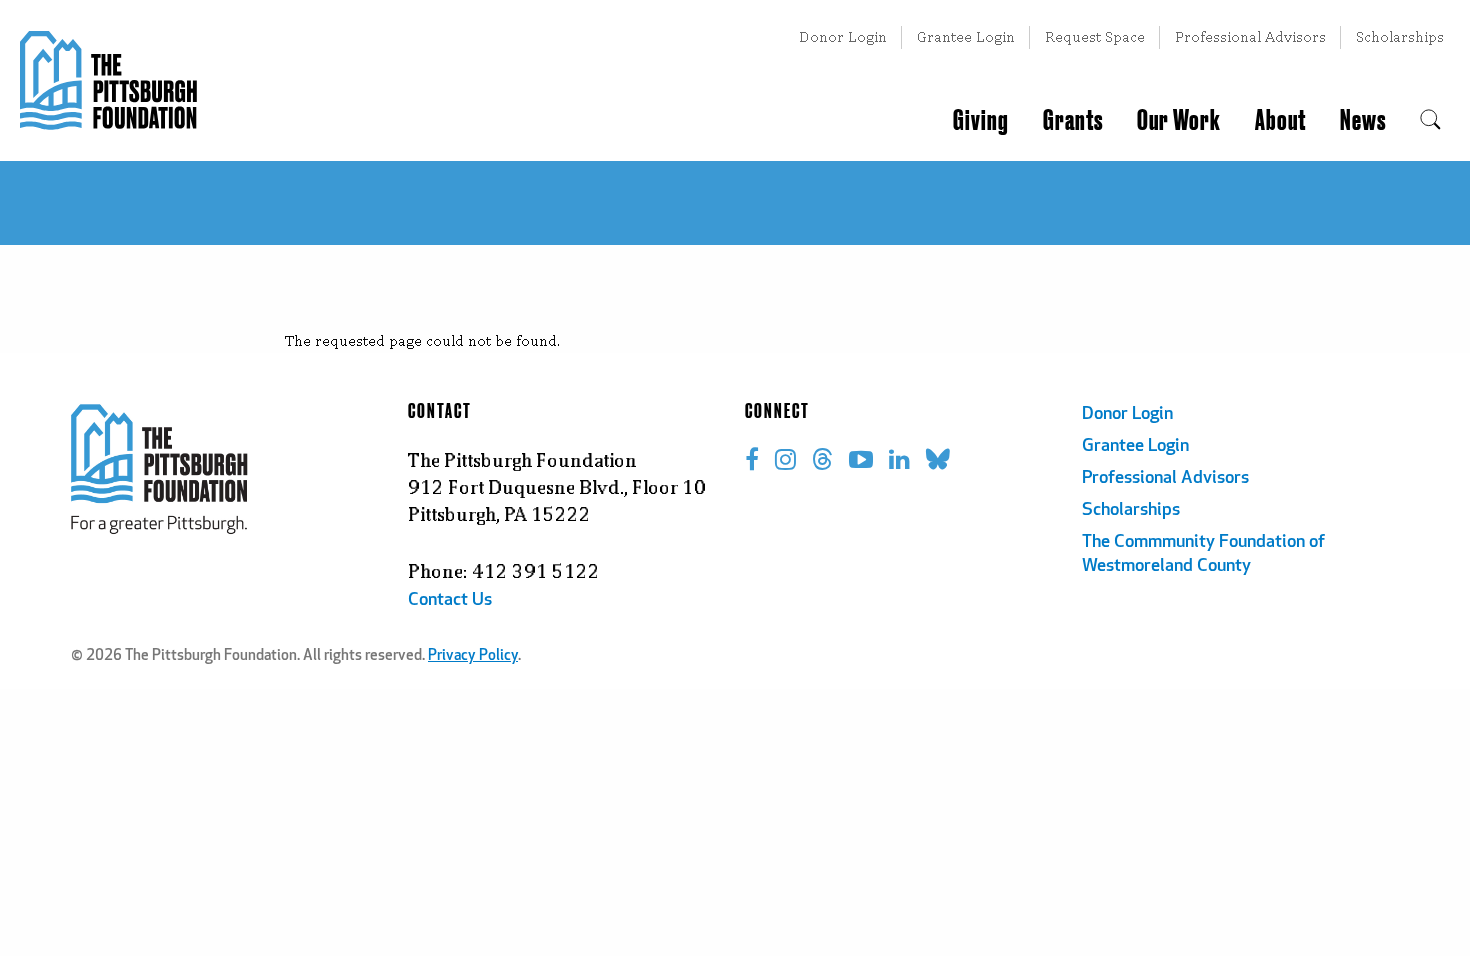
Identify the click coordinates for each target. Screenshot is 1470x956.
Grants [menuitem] (1073, 121)
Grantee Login (966, 36)
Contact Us (450, 601)
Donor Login (843, 36)
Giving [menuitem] (981, 121)
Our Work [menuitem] (1179, 121)
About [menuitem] (1280, 121)
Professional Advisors (1250, 36)
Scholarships (1400, 36)
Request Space (1095, 36)
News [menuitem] (1363, 121)
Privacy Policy (473, 656)
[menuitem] (1430, 121)
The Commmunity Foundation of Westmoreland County (1203, 555)
